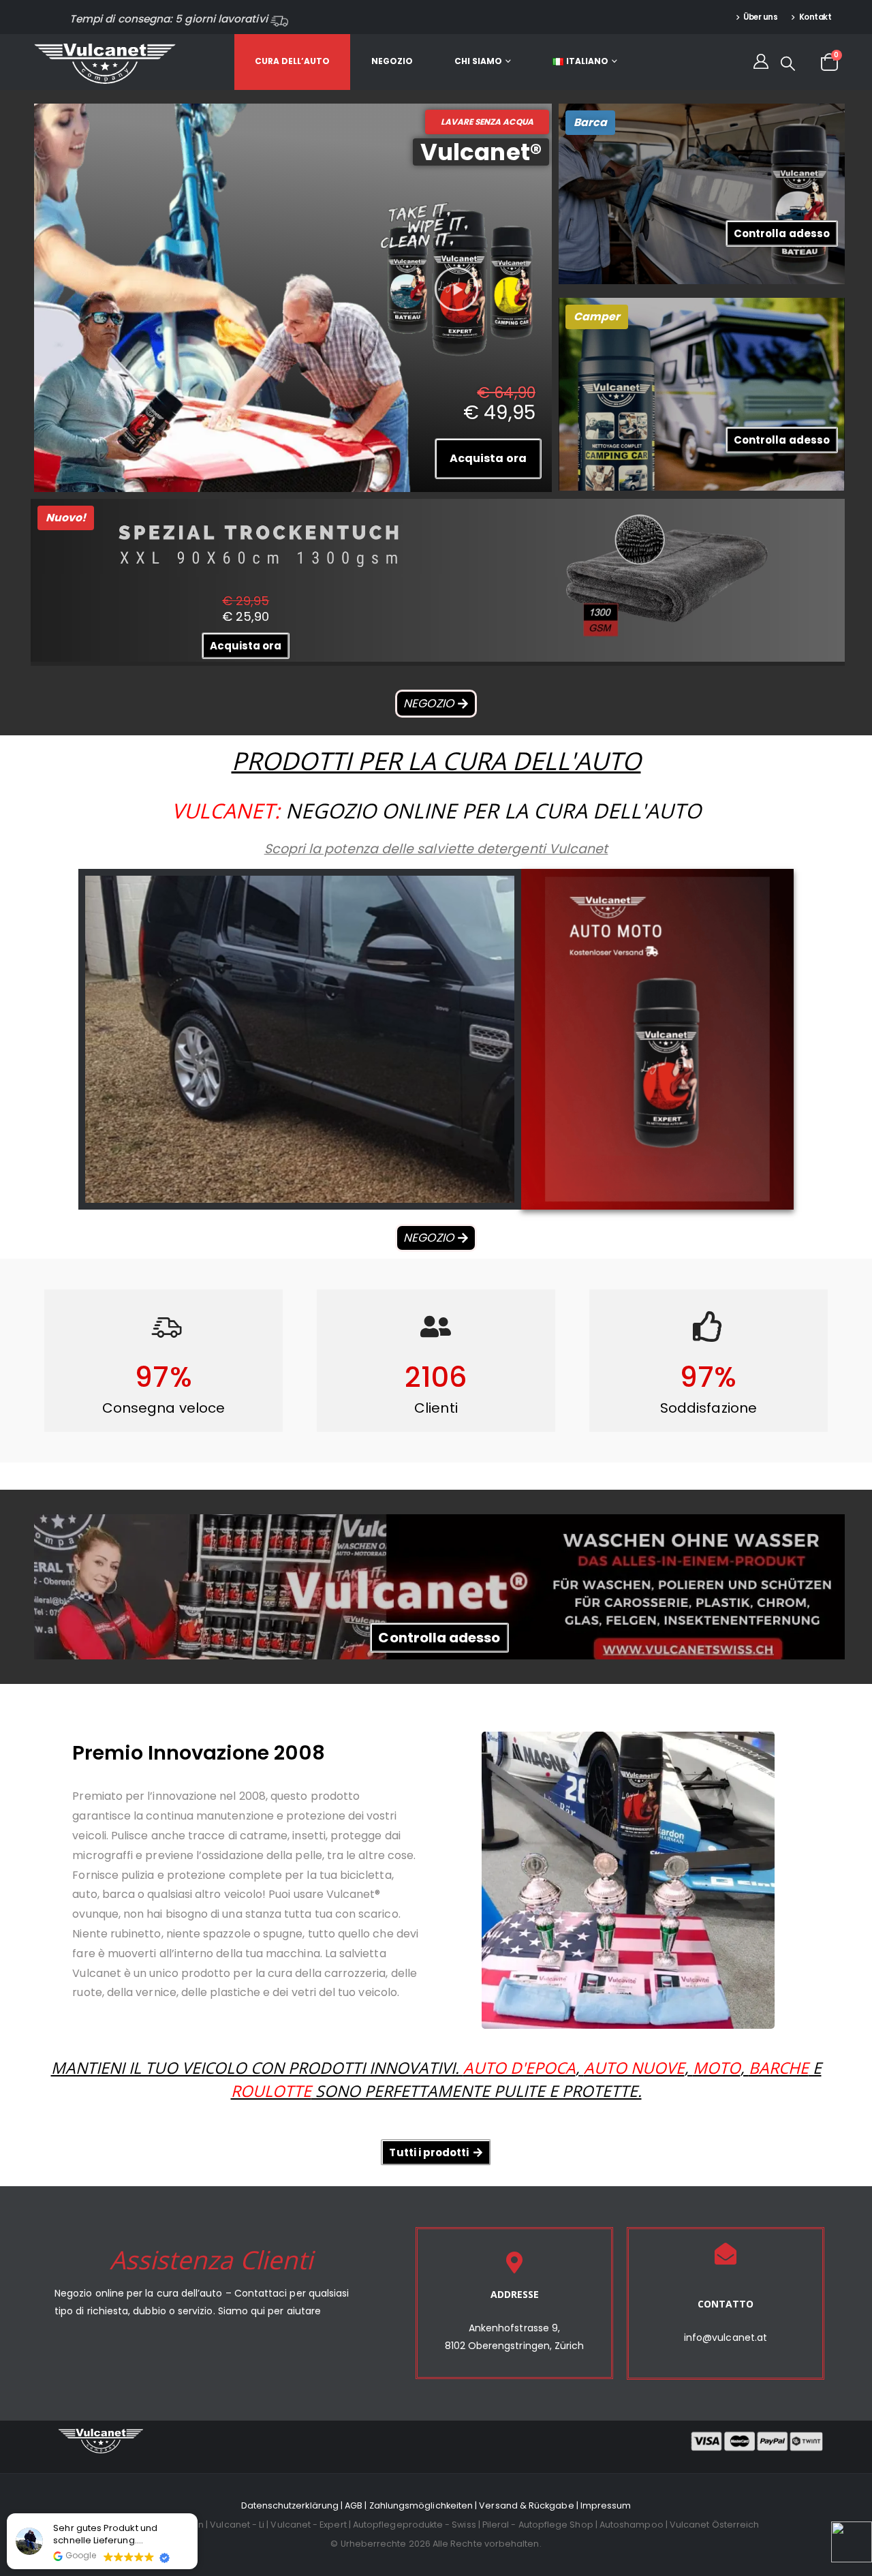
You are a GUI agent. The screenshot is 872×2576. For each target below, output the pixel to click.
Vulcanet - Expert (308, 2525)
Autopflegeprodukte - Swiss (415, 2525)
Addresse (515, 2294)
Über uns (760, 17)
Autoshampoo (632, 2525)
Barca (590, 122)
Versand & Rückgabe (526, 2505)
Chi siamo (478, 61)
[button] (457, 289)
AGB (354, 2505)
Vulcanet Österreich (714, 2525)
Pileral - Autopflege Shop (538, 2525)
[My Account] (760, 61)
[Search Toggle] (788, 63)
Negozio (392, 61)
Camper (597, 317)
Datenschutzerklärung (290, 2505)
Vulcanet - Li (237, 2525)
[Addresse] (514, 2263)
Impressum (606, 2505)
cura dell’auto (292, 61)
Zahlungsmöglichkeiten (421, 2505)
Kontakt (815, 17)
